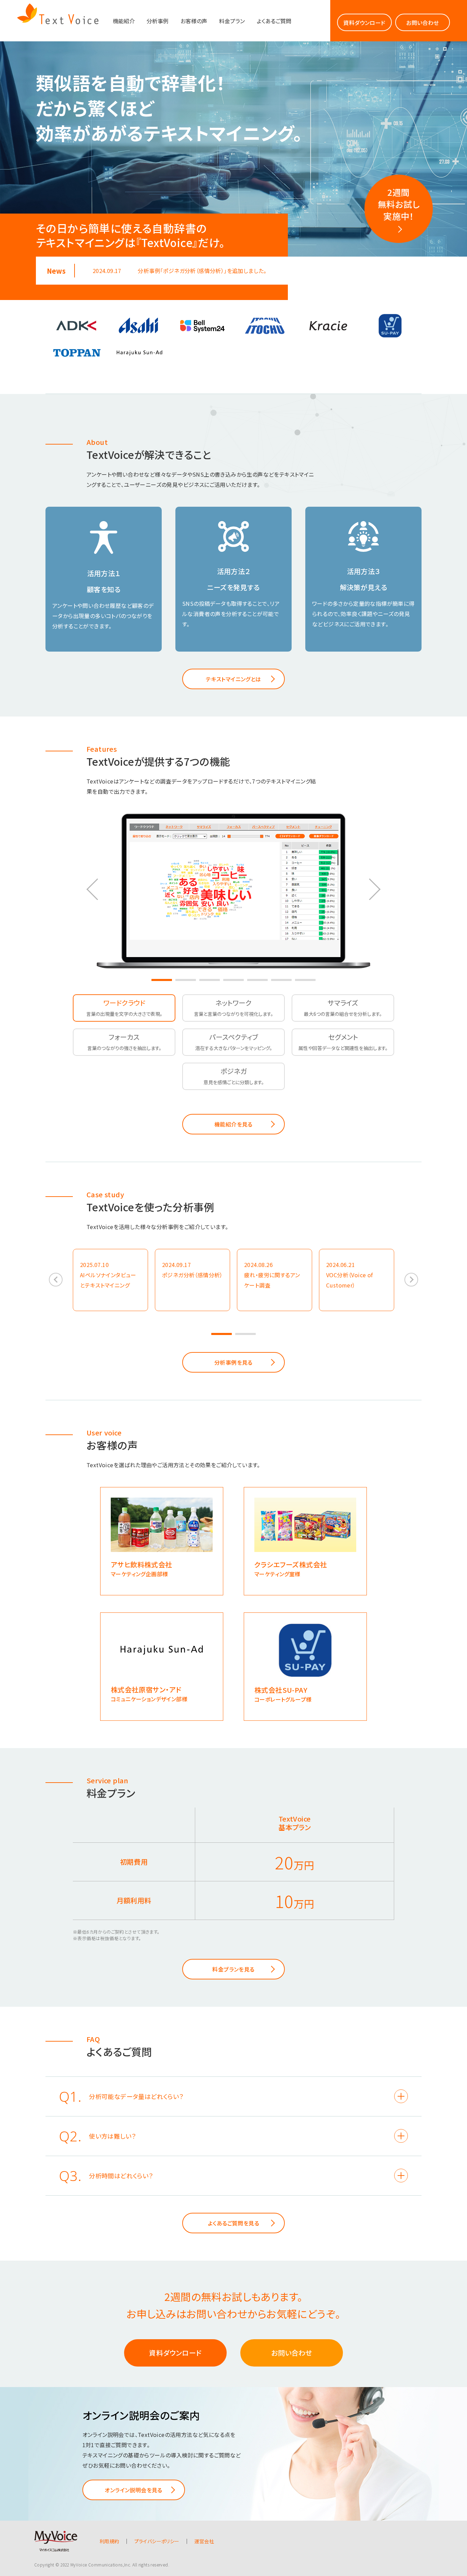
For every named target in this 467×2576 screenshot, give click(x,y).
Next (373, 889)
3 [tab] (210, 980)
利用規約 (109, 2541)
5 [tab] (257, 980)
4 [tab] (233, 980)
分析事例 (158, 21)
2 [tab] (186, 980)
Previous (94, 889)
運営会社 (204, 2541)
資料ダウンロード (364, 23)
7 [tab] (305, 980)
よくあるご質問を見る (233, 2223)
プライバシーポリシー (157, 2541)
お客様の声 (194, 21)
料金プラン (232, 21)
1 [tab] (162, 980)
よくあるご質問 (274, 21)
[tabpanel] (233, 888)
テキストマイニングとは (233, 679)
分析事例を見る (233, 1362)
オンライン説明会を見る (133, 2490)
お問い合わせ (422, 23)
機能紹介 (124, 21)
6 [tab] (281, 980)
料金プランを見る (233, 1969)
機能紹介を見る (233, 1124)
